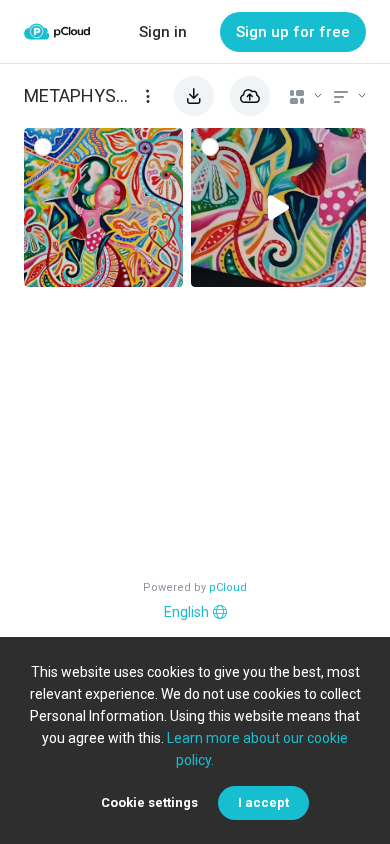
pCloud (228, 587)
